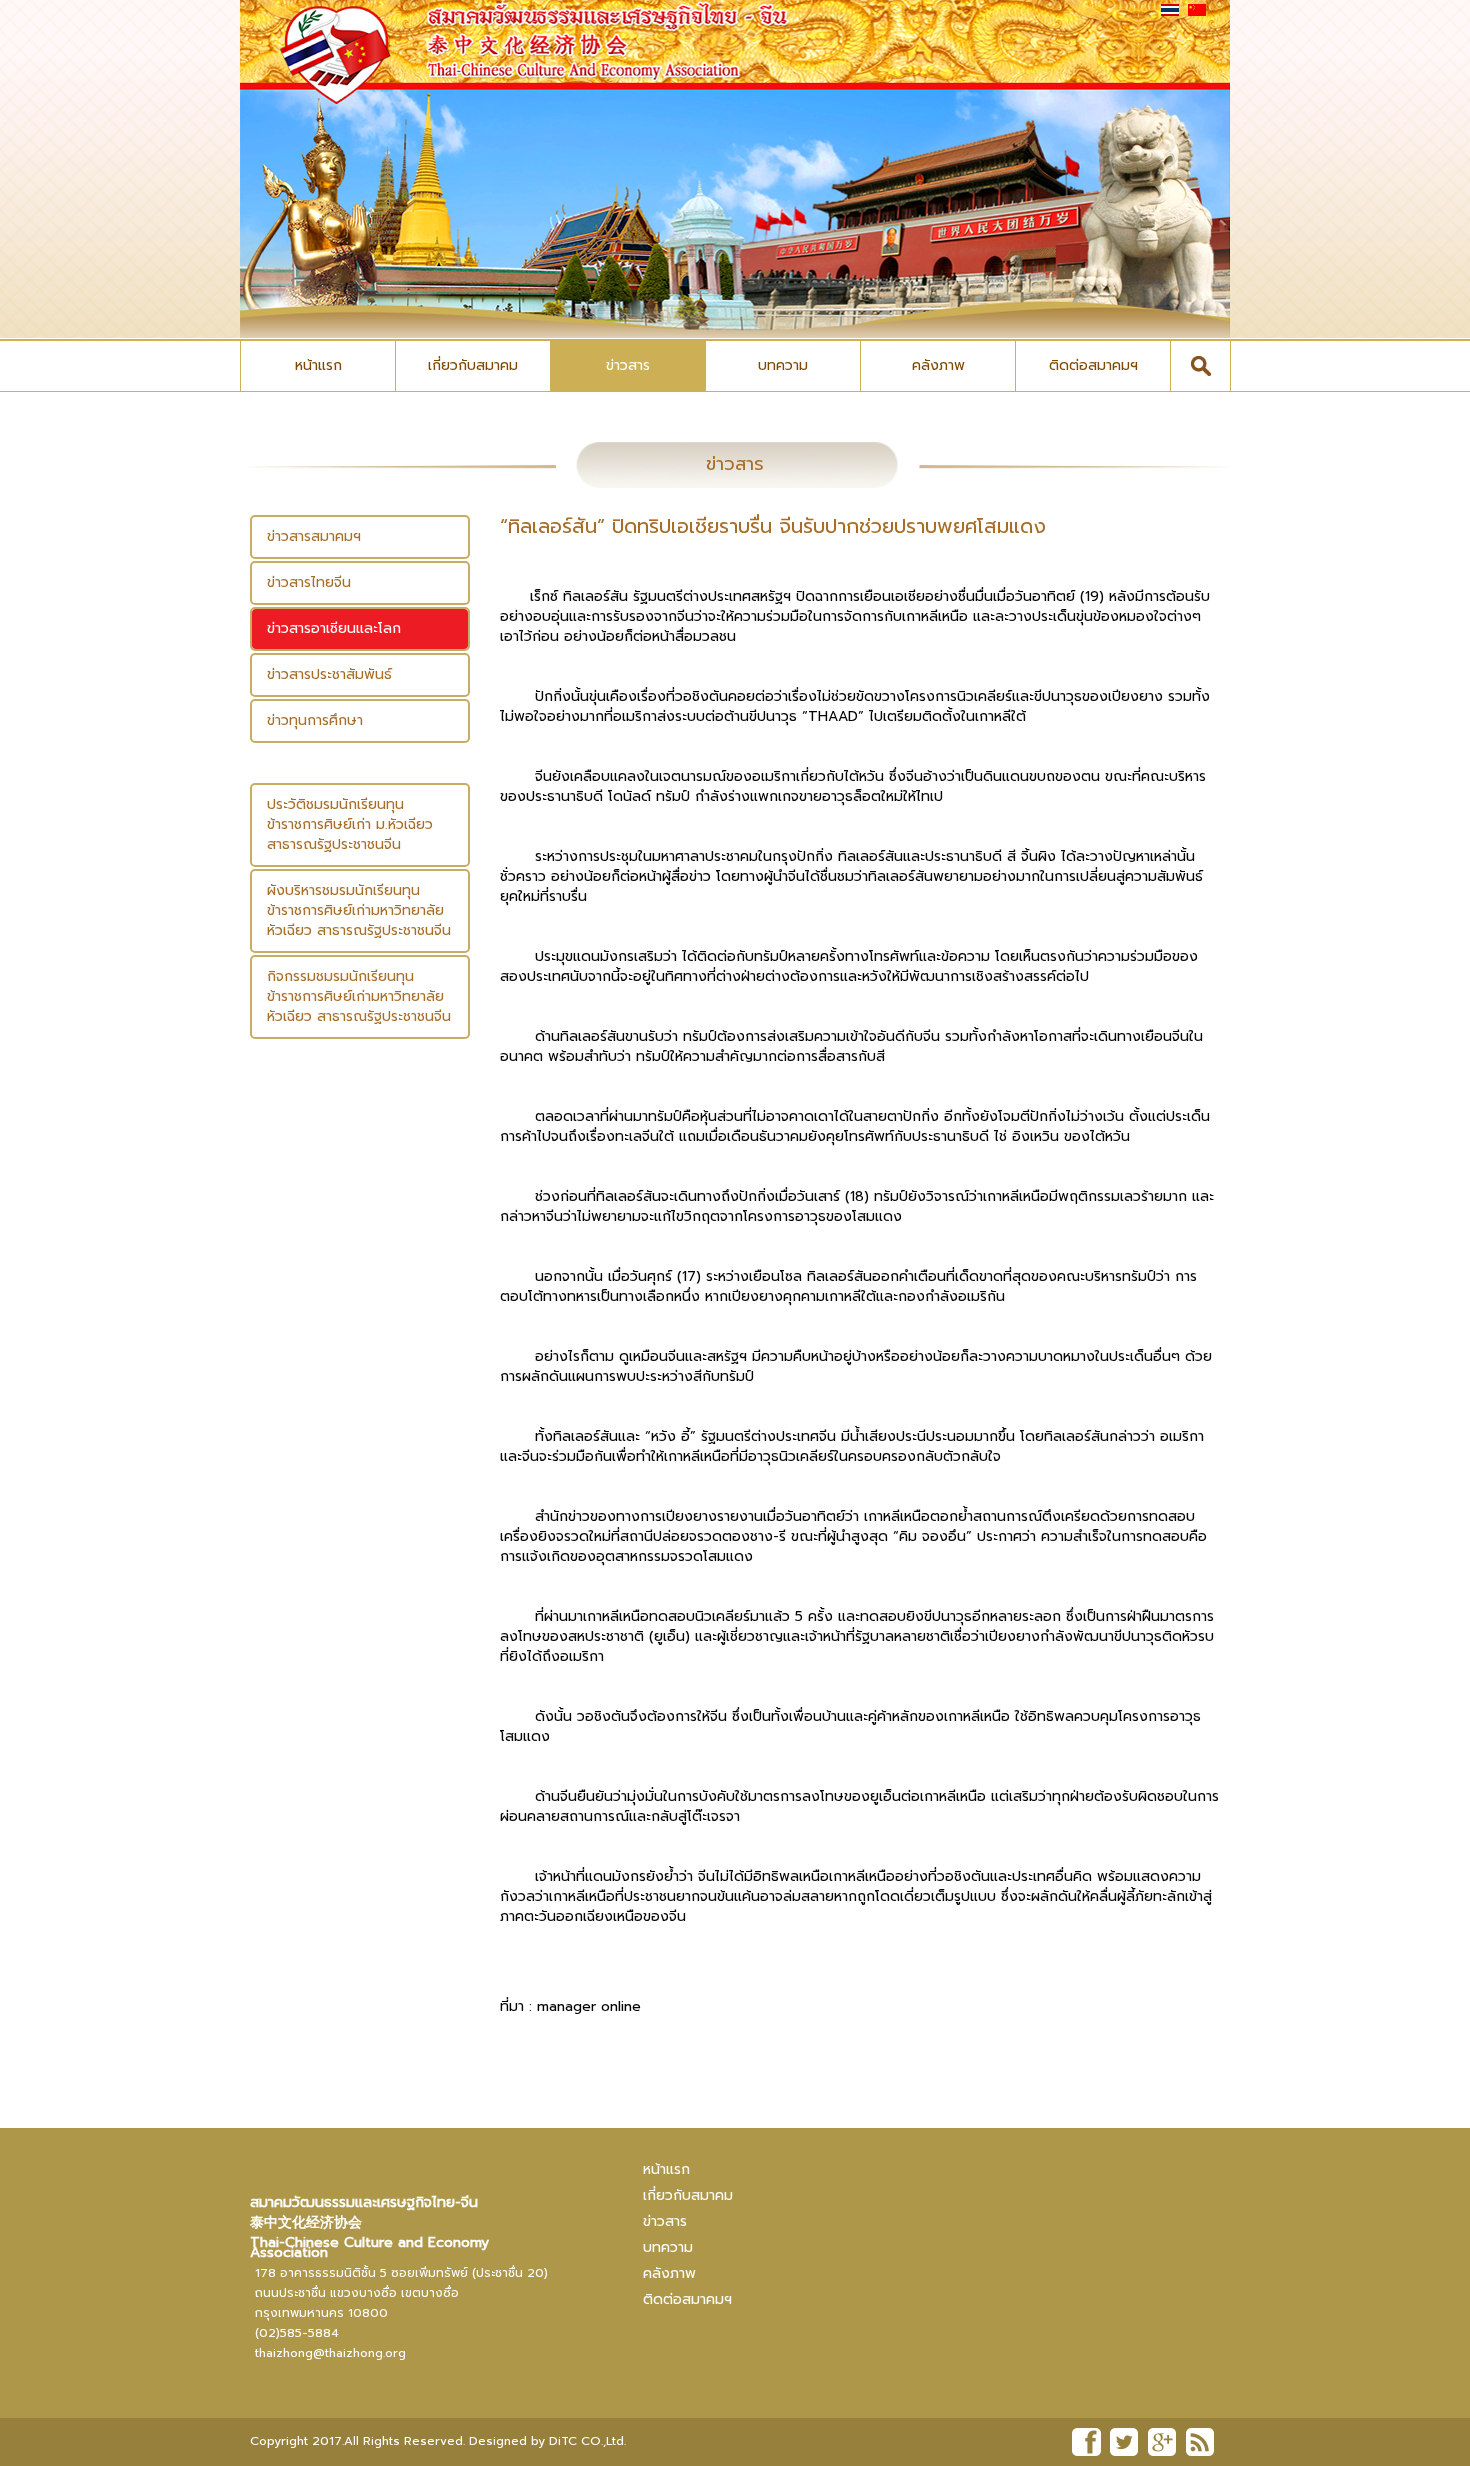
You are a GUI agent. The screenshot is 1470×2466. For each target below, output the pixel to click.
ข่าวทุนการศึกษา (315, 720)
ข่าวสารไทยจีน (309, 582)
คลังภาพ (938, 365)
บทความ (783, 365)
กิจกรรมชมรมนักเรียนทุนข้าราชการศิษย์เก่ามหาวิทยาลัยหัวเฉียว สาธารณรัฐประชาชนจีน (359, 996)
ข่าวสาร (628, 365)
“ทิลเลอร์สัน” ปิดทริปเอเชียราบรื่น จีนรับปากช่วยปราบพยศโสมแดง (773, 526)
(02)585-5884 (297, 2333)
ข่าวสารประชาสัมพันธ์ (329, 674)
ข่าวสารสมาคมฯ (314, 536)
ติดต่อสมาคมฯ (1093, 365)
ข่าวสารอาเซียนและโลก (334, 628)
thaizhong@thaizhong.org (330, 2353)
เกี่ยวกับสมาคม (473, 365)
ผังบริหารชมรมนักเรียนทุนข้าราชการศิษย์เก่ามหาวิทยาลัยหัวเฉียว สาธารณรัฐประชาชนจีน (359, 910)
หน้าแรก (318, 365)
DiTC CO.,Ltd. (587, 2441)
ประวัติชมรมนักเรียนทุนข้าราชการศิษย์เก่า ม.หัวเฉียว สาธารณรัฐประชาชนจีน (350, 824)
